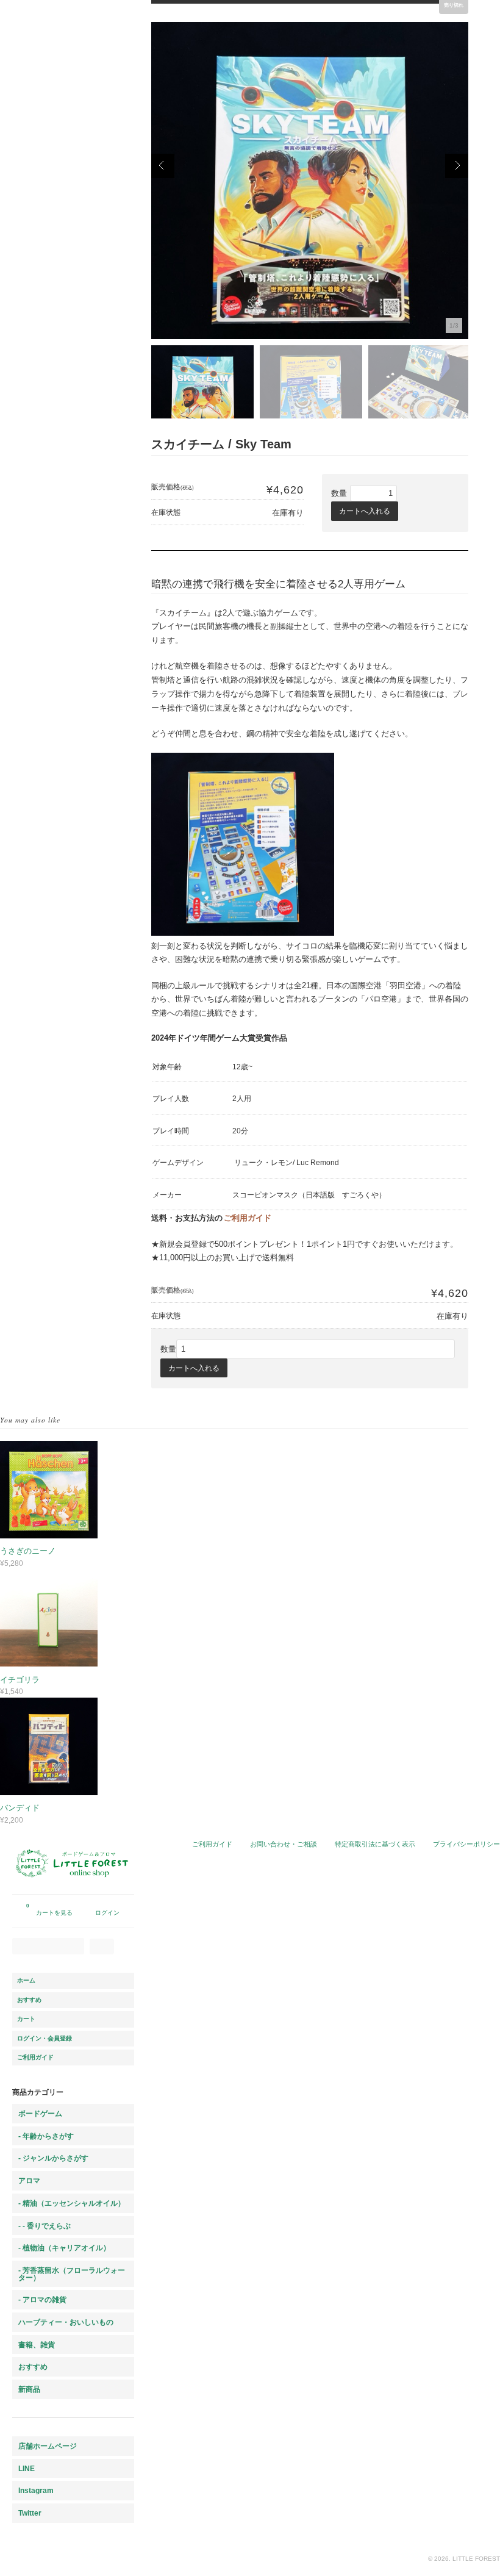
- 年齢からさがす (46, 2136)
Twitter (30, 2513)
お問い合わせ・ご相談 (284, 1844)
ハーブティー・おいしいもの (66, 2322)
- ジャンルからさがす (53, 2158)
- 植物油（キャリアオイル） (64, 2248)
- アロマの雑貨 (42, 2299)
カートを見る (49, 1910)
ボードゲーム (40, 2113)
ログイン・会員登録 (45, 2038)
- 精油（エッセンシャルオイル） (72, 2203)
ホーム (26, 1980)
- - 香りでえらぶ (45, 2226)
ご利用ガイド (248, 1218)
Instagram (36, 2490)
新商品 (29, 2389)
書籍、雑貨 (37, 2345)
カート (26, 2019)
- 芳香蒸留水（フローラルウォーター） (72, 2274)
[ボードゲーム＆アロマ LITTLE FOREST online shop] (73, 1888)
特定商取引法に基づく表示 (375, 1844)
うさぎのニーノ (28, 1551)
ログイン (107, 1913)
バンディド (20, 1808)
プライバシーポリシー (466, 1844)
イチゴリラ (20, 1680)
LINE (27, 2468)
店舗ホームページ (48, 2446)
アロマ (29, 2180)
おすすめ (29, 2000)
